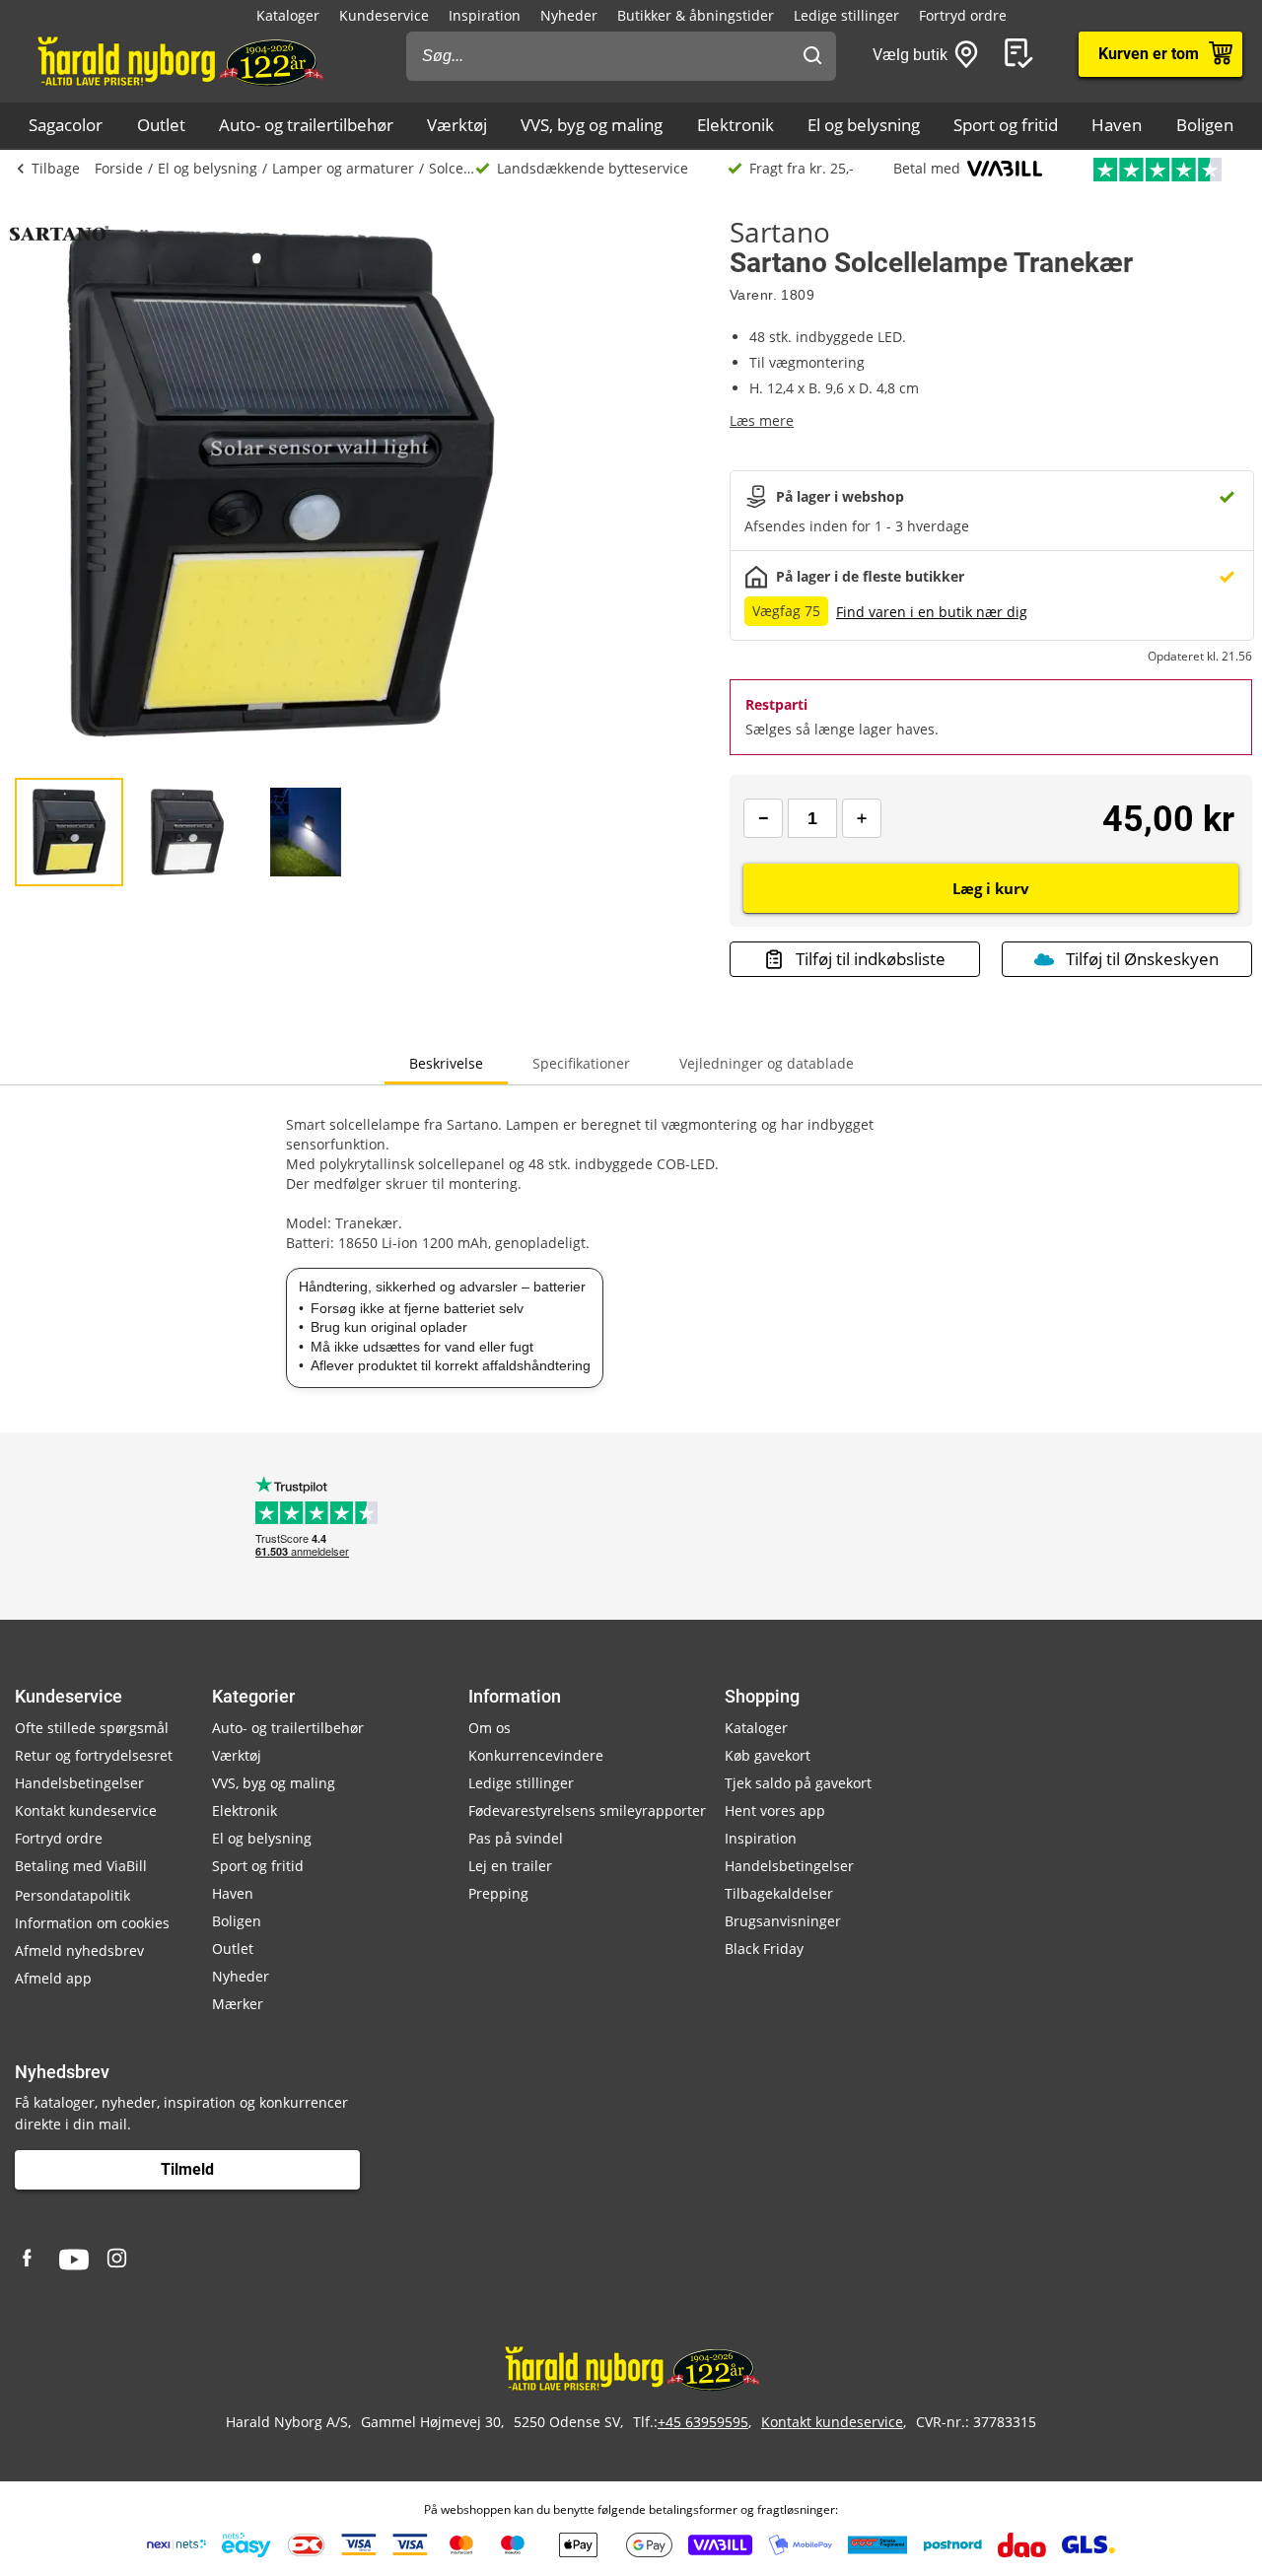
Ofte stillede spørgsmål (92, 1728)
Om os (490, 1728)
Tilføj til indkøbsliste (871, 959)
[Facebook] (30, 2260)
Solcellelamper (452, 168)
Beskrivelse (446, 1063)
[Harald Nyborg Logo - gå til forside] (179, 60)
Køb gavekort (768, 1755)
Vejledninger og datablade (767, 1063)
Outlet (161, 125)
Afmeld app (53, 1978)
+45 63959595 (703, 2422)
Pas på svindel (516, 1838)
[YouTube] (74, 2260)
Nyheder (569, 15)
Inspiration (485, 15)
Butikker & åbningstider (696, 15)
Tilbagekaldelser (779, 1893)
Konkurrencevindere (536, 1755)
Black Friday (764, 1949)
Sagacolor (66, 125)
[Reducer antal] (763, 818)
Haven (1117, 125)
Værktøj (457, 125)
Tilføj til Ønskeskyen (1142, 959)
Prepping (498, 1893)
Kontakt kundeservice (86, 1810)
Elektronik (736, 125)
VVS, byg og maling (592, 125)
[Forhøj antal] (862, 818)
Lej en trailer (510, 1866)
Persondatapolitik (72, 1895)
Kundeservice (384, 15)
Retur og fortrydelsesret (94, 1755)
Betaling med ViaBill (81, 1866)
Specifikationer (581, 1063)
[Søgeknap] (812, 56)
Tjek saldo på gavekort (798, 1783)
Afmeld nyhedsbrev (79, 1950)
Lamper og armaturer (343, 168)
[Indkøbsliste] (1022, 54)
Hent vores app (775, 1810)
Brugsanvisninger (783, 1921)
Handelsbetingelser (79, 1783)
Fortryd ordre (963, 15)
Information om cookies (92, 1923)
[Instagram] (118, 2260)
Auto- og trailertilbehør (306, 125)
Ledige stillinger (846, 15)
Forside (119, 168)
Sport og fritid (1006, 125)
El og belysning (864, 125)
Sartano (780, 232)
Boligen (1205, 125)
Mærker (238, 2004)
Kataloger (288, 15)
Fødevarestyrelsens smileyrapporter (587, 1810)
